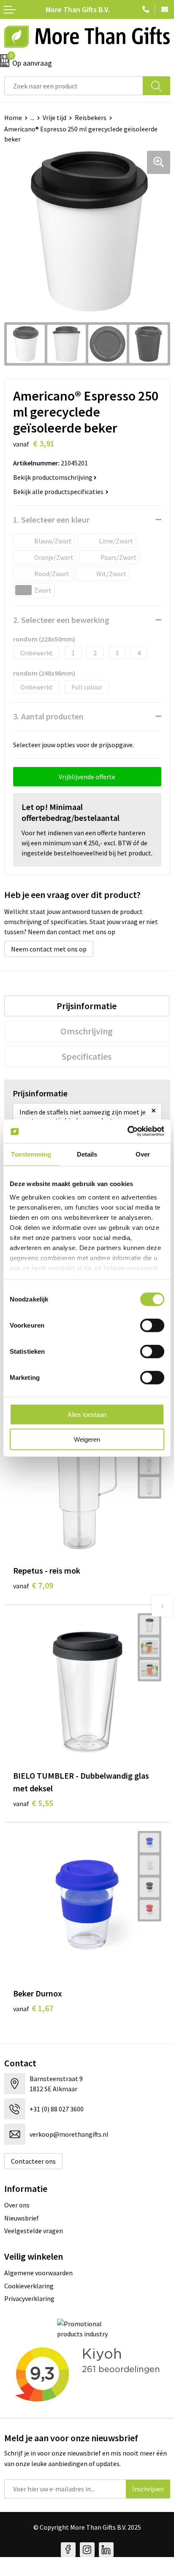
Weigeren (87, 1439)
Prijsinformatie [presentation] (87, 1006)
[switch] (152, 1325)
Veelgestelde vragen (34, 2231)
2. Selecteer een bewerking (61, 620)
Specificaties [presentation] (87, 1056)
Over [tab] (143, 1154)
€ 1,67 (33, 2008)
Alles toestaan (87, 1415)
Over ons (17, 2205)
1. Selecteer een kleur (51, 520)
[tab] (87, 1006)
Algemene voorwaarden (38, 2273)
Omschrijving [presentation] (87, 1031)
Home (13, 118)
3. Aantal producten (48, 716)
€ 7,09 (33, 1585)
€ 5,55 (33, 1803)
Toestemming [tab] (31, 1154)
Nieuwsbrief (22, 2218)
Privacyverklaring (29, 2298)
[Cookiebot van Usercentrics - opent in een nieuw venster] (127, 1131)
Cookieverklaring (29, 2286)
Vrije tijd (54, 118)
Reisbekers (91, 118)
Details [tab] (87, 1154)
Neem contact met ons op (49, 949)
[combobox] (74, 86)
